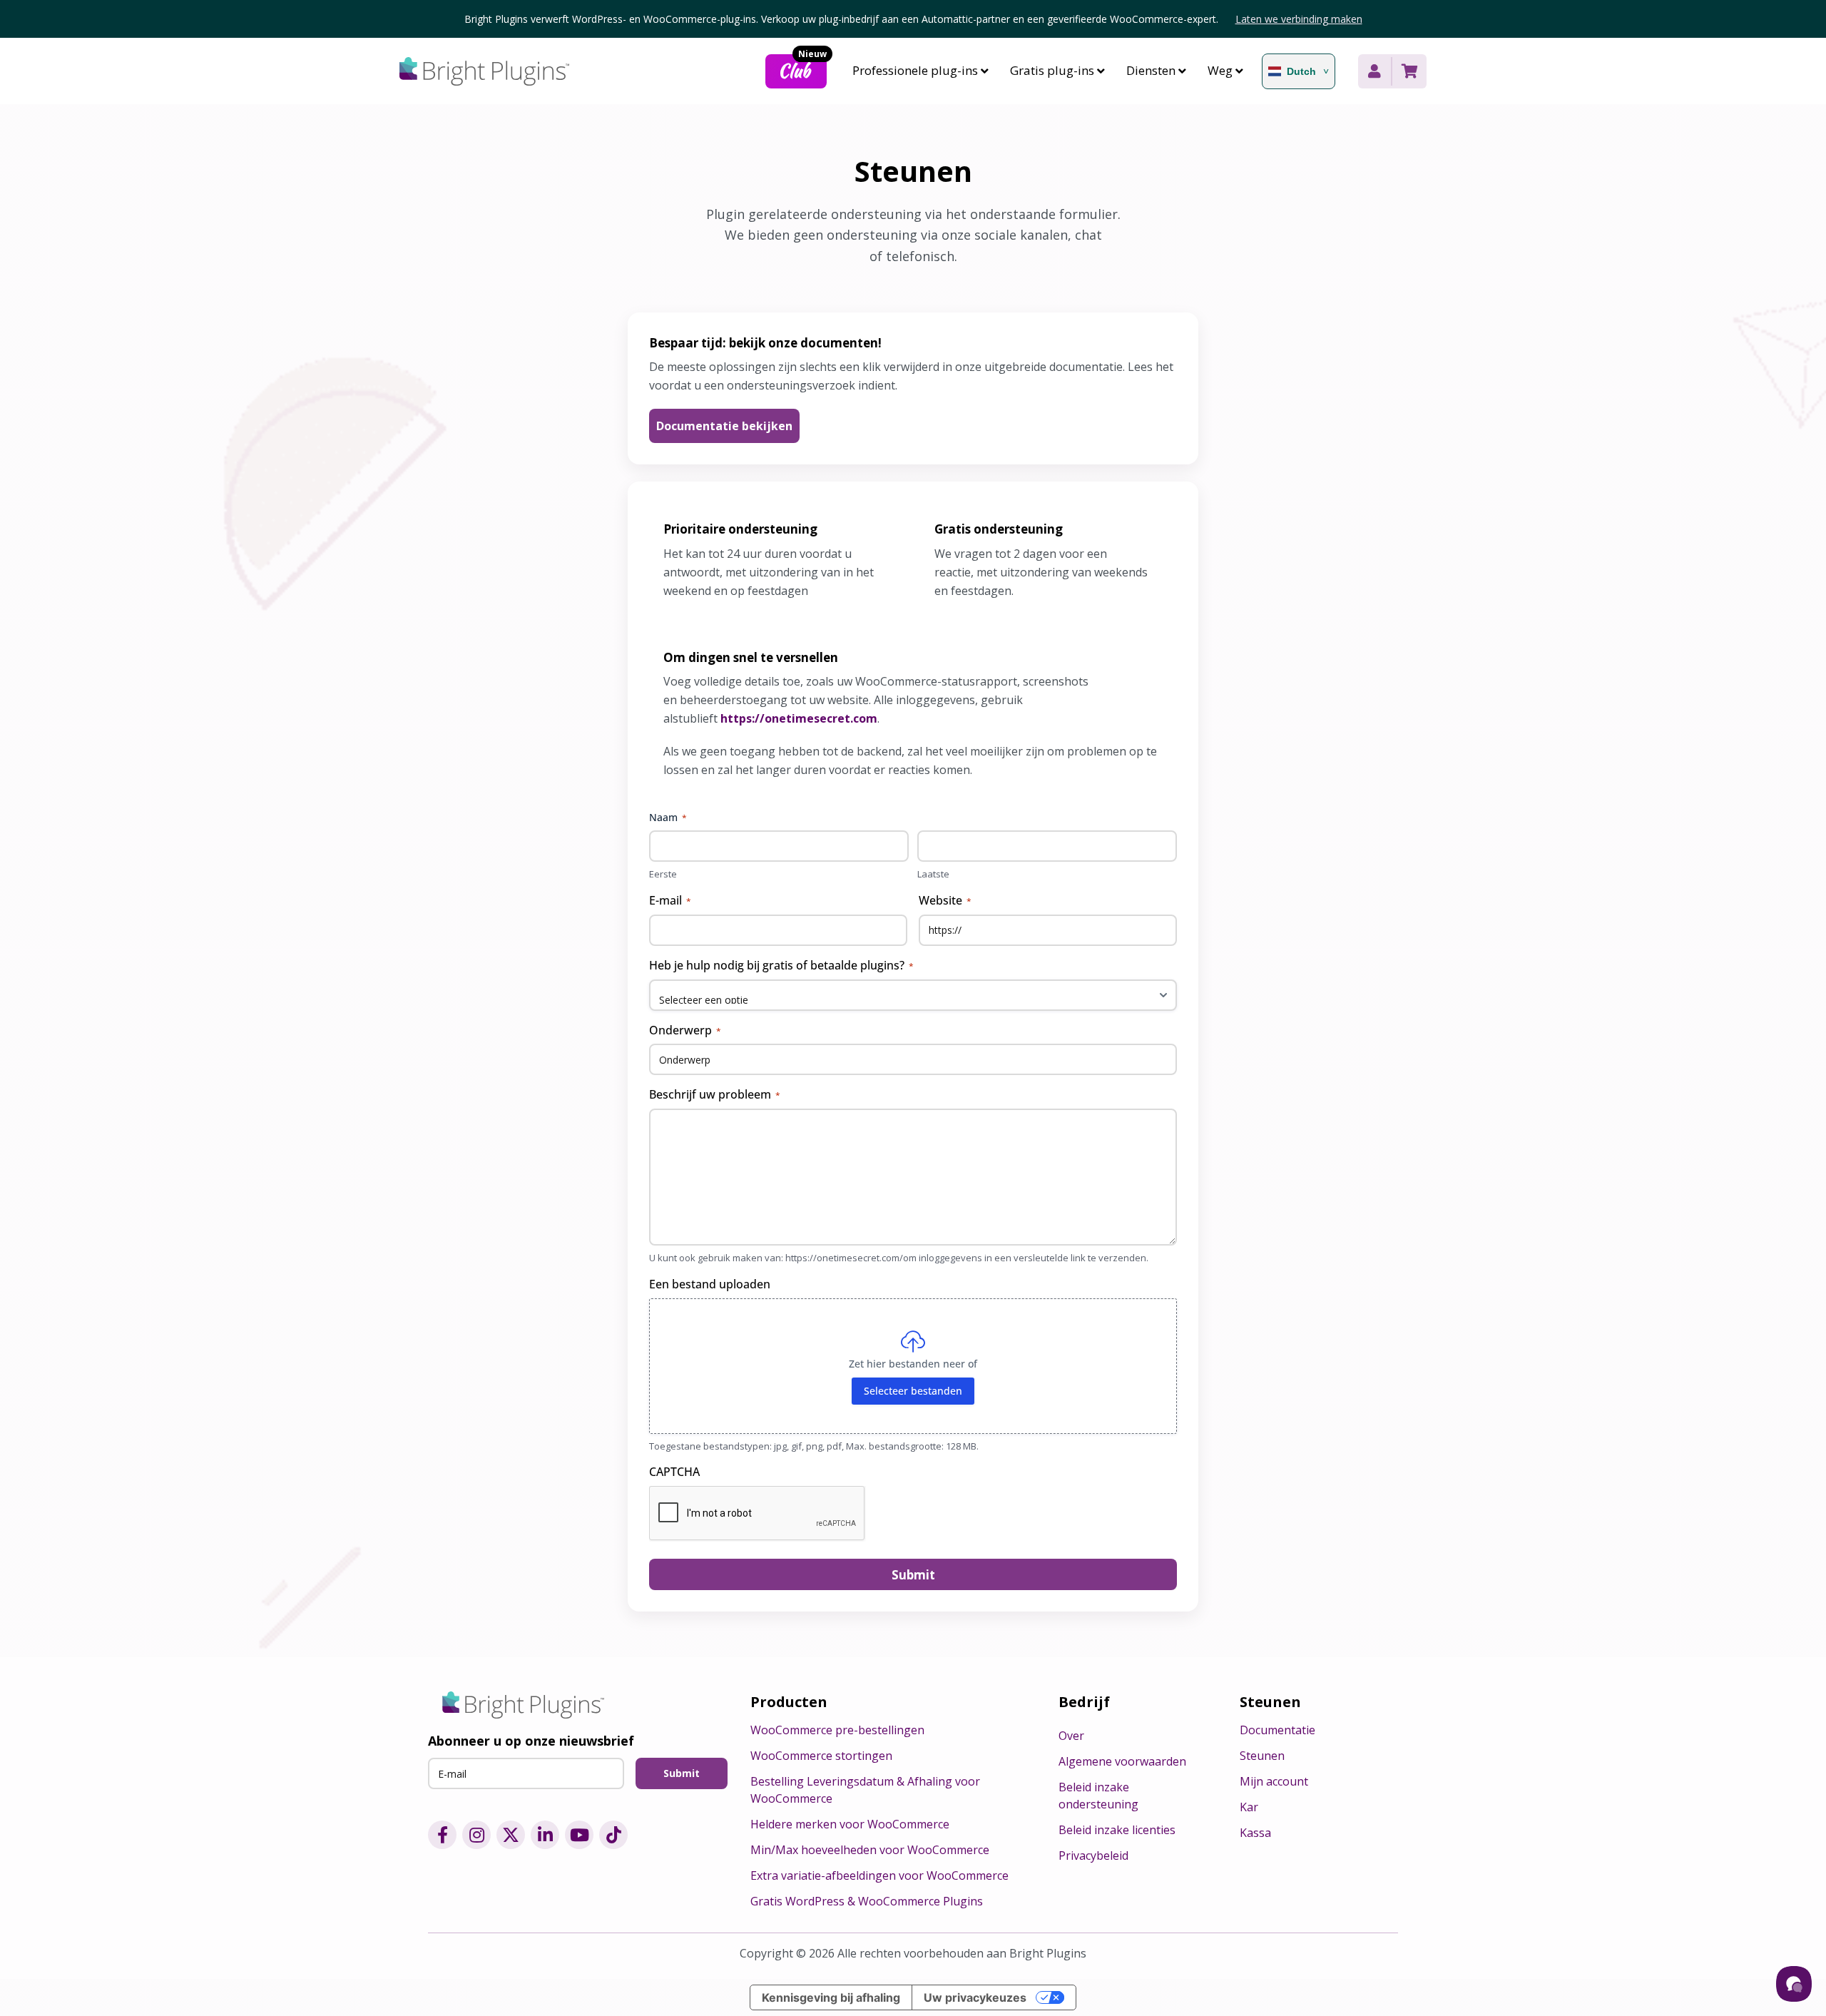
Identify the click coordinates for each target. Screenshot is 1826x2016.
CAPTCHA (674, 1472)
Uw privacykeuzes (975, 1997)
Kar (1249, 1807)
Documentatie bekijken (724, 426)
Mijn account (1274, 1781)
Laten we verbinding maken (1299, 19)
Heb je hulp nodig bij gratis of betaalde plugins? (781, 965)
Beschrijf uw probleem (715, 1094)
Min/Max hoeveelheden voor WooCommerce (870, 1850)
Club (802, 69)
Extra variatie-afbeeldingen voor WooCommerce (879, 1875)
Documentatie (1277, 1730)
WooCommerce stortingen (821, 1756)
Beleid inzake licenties (1117, 1830)
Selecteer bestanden (913, 1391)
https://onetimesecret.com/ (844, 1258)
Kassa (1255, 1833)
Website (945, 900)
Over (1071, 1736)
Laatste (933, 874)
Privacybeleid (1093, 1855)
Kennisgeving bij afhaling (831, 1997)
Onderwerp (685, 1030)
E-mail (670, 900)
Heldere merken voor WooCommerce (850, 1824)
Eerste (663, 874)
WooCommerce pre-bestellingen (837, 1730)
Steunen (1262, 1756)
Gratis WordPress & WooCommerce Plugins (867, 1901)
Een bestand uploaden (710, 1284)
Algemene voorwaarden (1122, 1761)
